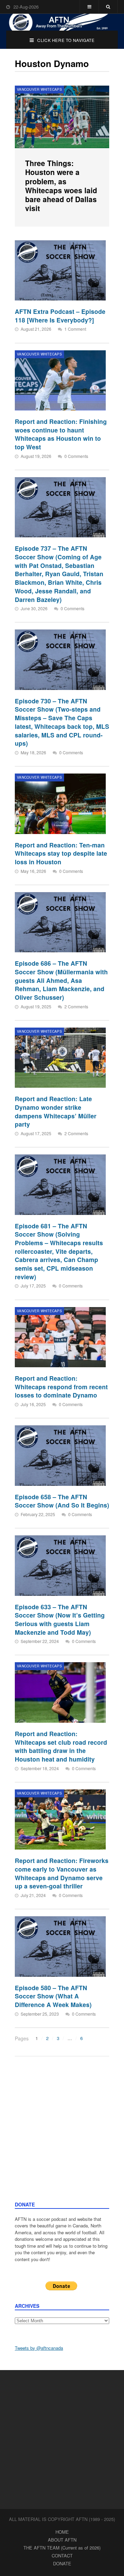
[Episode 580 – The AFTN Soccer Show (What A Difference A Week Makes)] (60, 1946)
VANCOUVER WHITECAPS (39, 89)
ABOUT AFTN (62, 2540)
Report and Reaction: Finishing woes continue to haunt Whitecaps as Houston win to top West (61, 434)
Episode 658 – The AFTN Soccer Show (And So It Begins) (62, 1501)
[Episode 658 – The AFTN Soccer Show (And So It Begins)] (60, 1455)
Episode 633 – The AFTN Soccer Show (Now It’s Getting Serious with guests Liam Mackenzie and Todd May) (60, 1619)
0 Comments (76, 456)
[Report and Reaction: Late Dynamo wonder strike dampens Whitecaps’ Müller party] (60, 1058)
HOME (62, 2532)
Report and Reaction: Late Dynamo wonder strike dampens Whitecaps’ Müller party (56, 1111)
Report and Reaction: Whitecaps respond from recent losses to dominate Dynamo (61, 1386)
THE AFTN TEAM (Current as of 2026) (62, 2548)
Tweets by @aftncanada (39, 2348)
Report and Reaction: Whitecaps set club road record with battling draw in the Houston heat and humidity (61, 1746)
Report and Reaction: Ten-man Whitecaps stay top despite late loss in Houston (61, 853)
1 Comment (75, 329)
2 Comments (76, 1006)
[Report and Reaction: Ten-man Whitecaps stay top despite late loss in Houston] (60, 804)
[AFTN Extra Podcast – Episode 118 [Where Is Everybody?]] (60, 270)
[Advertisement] (62, 2136)
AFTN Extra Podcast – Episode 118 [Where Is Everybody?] (60, 316)
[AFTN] (62, 22)
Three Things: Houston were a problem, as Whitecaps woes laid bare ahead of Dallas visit (61, 185)
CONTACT (62, 2556)
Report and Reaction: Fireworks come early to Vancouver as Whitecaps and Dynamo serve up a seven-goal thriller (62, 1873)
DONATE (62, 2563)
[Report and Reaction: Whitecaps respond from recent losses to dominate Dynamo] (60, 1337)
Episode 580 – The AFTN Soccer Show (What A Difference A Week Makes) (53, 1996)
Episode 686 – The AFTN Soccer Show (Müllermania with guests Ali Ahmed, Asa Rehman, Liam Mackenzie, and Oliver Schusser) (61, 980)
